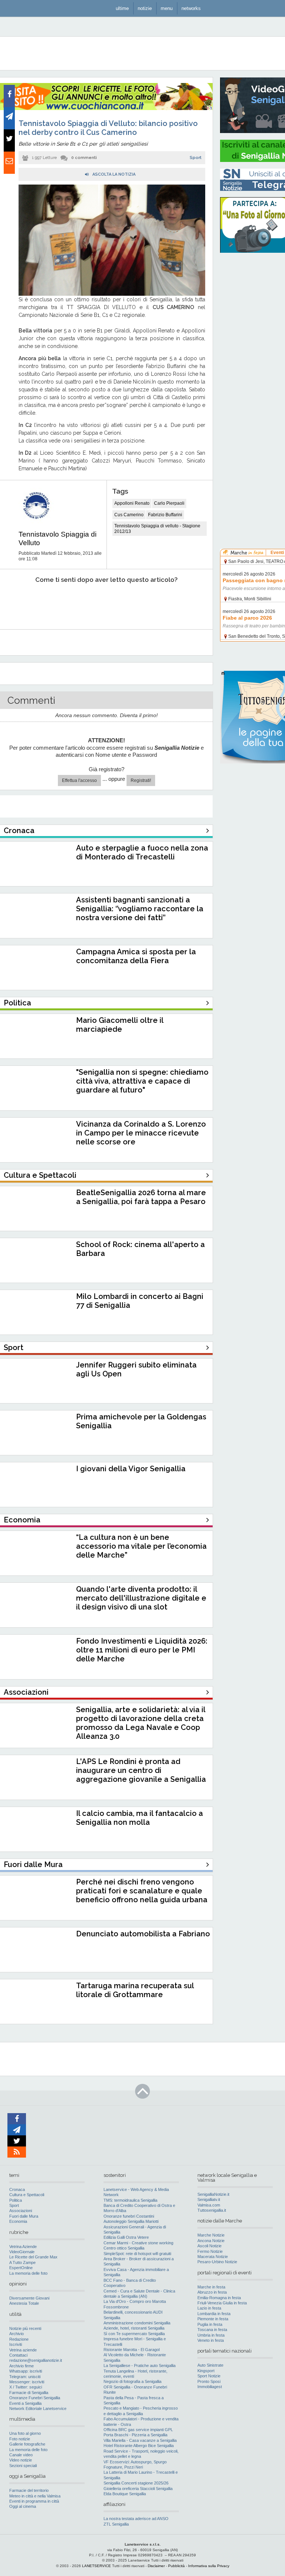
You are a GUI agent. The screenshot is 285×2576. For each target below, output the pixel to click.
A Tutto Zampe (22, 2262)
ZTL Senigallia (116, 2524)
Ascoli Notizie (209, 2246)
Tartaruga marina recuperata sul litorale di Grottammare (135, 1990)
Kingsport (206, 2371)
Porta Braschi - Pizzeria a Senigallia (135, 2435)
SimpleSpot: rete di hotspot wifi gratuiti (137, 2254)
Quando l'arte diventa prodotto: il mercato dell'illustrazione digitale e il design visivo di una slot (141, 1598)
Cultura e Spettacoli (27, 2195)
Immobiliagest (210, 2387)
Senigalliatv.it (209, 2199)
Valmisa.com (209, 2205)
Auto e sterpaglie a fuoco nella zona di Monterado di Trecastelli (142, 852)
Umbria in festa (211, 2335)
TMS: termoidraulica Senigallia (130, 2200)
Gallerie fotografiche (27, 2444)
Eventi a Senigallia (25, 2403)
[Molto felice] (178, 602)
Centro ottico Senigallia (124, 2248)
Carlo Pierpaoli (169, 503)
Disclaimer (156, 2566)
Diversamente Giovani (29, 2298)
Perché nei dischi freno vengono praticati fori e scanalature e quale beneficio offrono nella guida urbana (142, 1891)
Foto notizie (20, 2439)
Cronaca (17, 2189)
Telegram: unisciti (25, 2377)
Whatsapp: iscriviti (26, 2371)
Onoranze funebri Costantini (129, 2216)
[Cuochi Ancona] (106, 109)
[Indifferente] (98, 602)
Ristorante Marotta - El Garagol (132, 2350)
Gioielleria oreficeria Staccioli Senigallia (138, 2489)
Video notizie (21, 2460)
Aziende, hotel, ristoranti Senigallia (134, 2328)
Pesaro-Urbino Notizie (217, 2262)
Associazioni (21, 2211)
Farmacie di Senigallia (29, 2393)
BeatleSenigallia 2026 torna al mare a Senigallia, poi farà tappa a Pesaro (141, 1197)
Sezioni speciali (23, 2466)
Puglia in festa (210, 2324)
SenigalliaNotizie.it (213, 2194)
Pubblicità (176, 2566)
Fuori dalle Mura (24, 2216)
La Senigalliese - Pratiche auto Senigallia (140, 2366)
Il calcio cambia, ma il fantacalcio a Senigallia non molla (140, 1818)
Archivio (17, 2334)
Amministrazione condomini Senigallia (137, 2323)
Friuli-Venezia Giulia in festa (222, 2303)
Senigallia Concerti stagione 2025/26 (136, 2483)
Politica (16, 2200)
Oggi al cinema (23, 2506)
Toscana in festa (212, 2330)
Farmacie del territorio (29, 2490)
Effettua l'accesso (79, 780)
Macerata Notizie (213, 2257)
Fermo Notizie (210, 2251)
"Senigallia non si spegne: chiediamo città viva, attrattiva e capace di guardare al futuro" (142, 1081)
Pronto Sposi (209, 2381)
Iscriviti (16, 2344)
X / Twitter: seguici (26, 2387)
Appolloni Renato (132, 503)
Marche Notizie (211, 2235)
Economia (18, 2221)
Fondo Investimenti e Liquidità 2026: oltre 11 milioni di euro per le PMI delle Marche (142, 1650)
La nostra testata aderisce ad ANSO (136, 2519)
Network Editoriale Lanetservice (38, 2408)
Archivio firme (22, 2366)
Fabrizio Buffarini (165, 515)
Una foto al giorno (25, 2433)
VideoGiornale (22, 2252)
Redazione (19, 2339)
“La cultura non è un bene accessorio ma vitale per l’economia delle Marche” (141, 1546)
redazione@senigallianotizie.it (36, 2360)
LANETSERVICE (96, 2566)
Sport (196, 158)
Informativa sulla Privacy (209, 2566)
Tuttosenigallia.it (212, 2210)
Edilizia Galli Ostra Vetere (126, 2237)
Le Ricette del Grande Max (33, 2257)
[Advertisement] (253, 371)
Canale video (21, 2455)
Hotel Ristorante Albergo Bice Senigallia (139, 2446)
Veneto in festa (211, 2340)
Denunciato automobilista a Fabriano (143, 1934)
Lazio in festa (209, 2308)
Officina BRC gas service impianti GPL (138, 2430)
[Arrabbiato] (18, 602)
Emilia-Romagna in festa (219, 2298)
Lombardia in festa (214, 2314)
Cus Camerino (129, 515)
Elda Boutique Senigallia (125, 2494)
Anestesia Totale (24, 2303)
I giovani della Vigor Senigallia (131, 1469)
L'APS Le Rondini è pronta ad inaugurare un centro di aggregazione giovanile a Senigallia (141, 1770)
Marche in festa (211, 2287)
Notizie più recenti (25, 2328)
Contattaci (18, 2355)
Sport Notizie (209, 2376)
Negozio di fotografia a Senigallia (132, 2381)
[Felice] (137, 602)
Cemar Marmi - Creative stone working (138, 2243)
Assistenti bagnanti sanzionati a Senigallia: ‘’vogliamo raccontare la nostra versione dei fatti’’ (140, 909)
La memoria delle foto (28, 2273)
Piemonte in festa (213, 2319)
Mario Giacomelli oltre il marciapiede (120, 1025)
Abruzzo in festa (212, 2292)
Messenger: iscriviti (27, 2382)
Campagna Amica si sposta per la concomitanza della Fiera (136, 956)
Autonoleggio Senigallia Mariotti (131, 2221)
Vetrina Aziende (23, 2247)
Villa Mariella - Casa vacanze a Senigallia (140, 2440)
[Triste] (58, 602)
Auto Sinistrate (210, 2365)
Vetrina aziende (23, 2350)
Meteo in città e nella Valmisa (35, 2496)
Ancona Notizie (211, 2241)
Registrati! (141, 780)
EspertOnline (21, 2268)
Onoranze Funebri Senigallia (35, 2398)
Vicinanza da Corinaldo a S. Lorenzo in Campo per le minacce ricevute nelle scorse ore (141, 1133)
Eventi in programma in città (34, 2501)
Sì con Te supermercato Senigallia (134, 2334)
